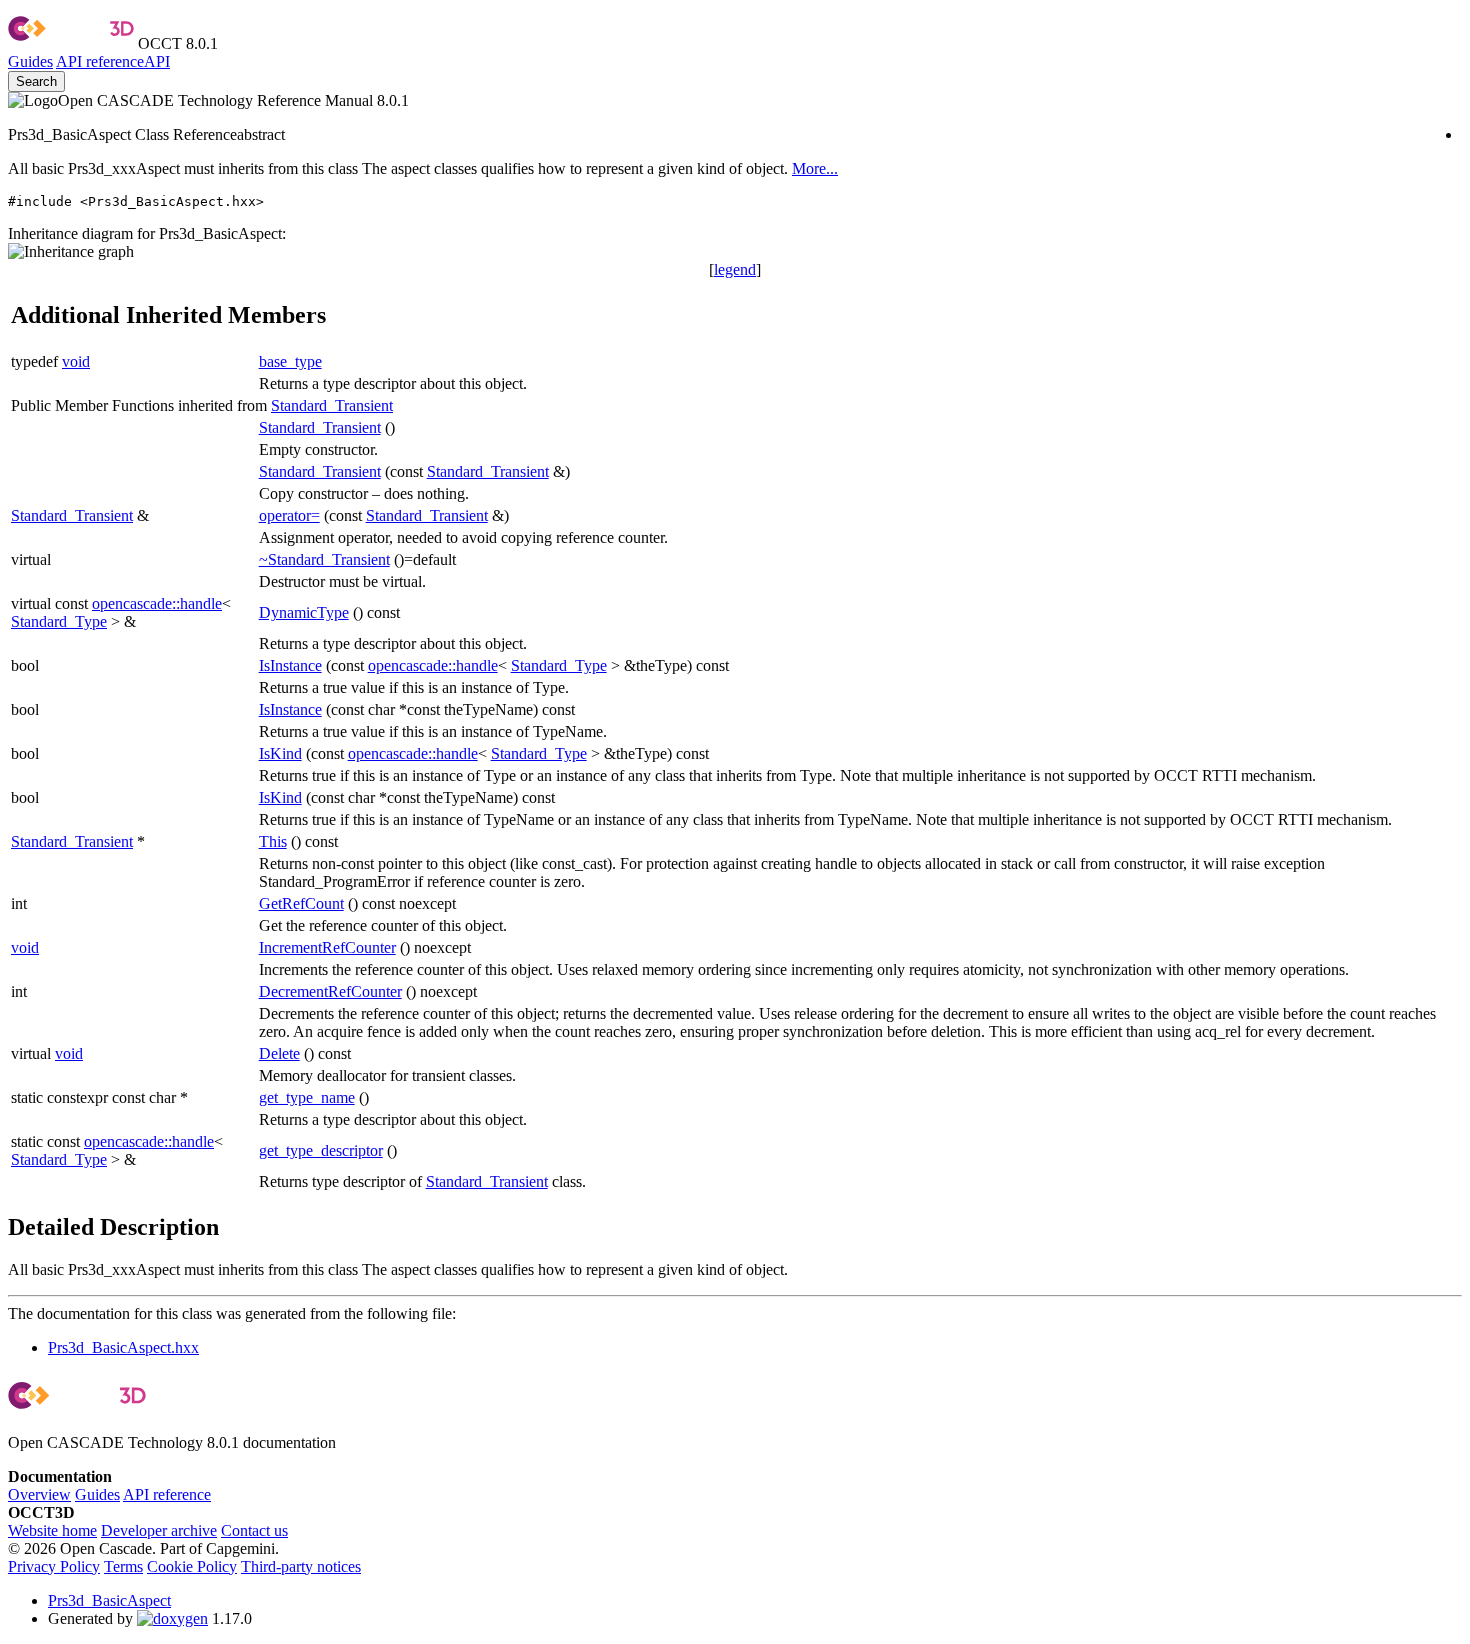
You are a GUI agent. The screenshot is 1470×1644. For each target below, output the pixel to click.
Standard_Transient (332, 405)
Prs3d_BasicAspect (109, 1600)
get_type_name (307, 1097)
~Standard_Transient (324, 559)
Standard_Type (59, 621)
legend (735, 269)
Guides (30, 61)
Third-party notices (301, 1566)
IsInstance (290, 665)
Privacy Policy (54, 1566)
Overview (39, 1494)
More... (815, 168)
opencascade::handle (157, 603)
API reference (167, 1494)
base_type (290, 361)
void (76, 361)
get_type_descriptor (321, 1150)
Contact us (254, 1530)
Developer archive (159, 1530)
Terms (123, 1566)
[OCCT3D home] (71, 43)
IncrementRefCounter (327, 947)
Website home (52, 1530)
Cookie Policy (192, 1566)
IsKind (280, 753)
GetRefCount (301, 903)
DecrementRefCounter (330, 991)
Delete (279, 1053)
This (273, 841)
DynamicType (304, 612)
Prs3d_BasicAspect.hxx (123, 1347)
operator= (289, 515)
